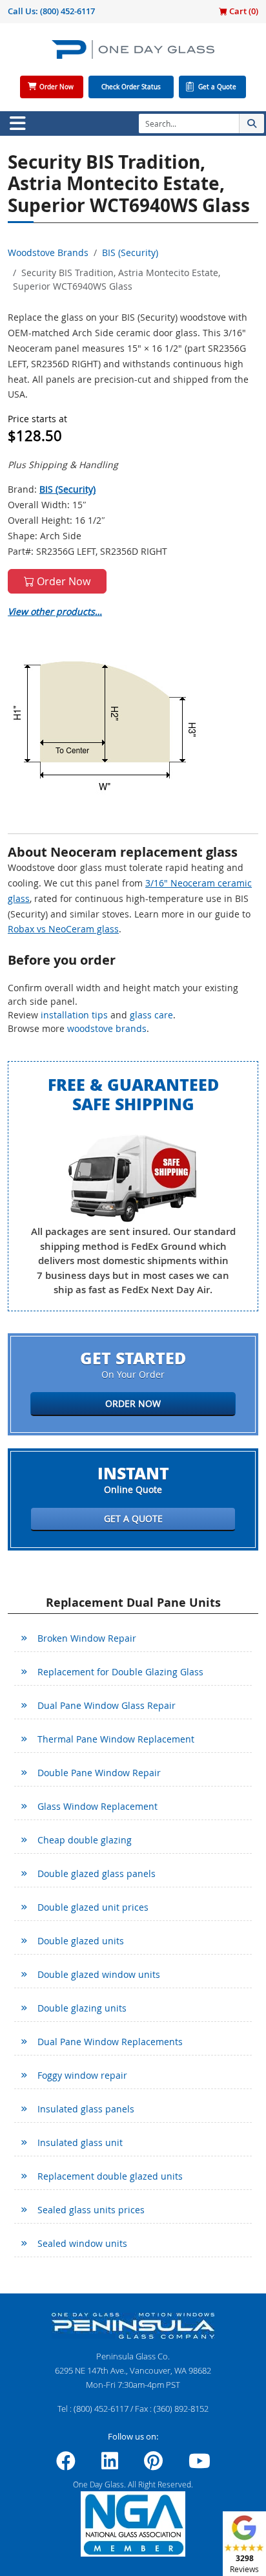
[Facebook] (66, 2465)
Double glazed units (81, 1941)
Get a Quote (217, 87)
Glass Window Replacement (97, 1806)
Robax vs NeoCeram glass (63, 929)
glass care (151, 1015)
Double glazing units (82, 2008)
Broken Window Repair (87, 1638)
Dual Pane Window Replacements (110, 2042)
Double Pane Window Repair (99, 1773)
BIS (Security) (130, 252)
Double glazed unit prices (93, 1907)
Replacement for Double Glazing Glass (120, 1672)
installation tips (74, 1015)
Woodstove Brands (48, 252)
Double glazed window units (99, 1974)
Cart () (243, 11)
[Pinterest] (153, 2465)
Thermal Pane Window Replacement (116, 1739)
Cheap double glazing (85, 1840)
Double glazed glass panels (97, 1873)
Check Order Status (131, 87)
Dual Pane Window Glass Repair (107, 1705)
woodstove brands (107, 1028)
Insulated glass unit (80, 2142)
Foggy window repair (82, 2075)
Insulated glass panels (86, 2109)
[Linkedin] (110, 2465)
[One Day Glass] (133, 55)
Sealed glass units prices (91, 2210)
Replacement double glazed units (110, 2176)
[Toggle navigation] (17, 123)
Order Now (56, 87)
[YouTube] (200, 2465)
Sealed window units (82, 2243)
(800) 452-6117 (67, 11)
